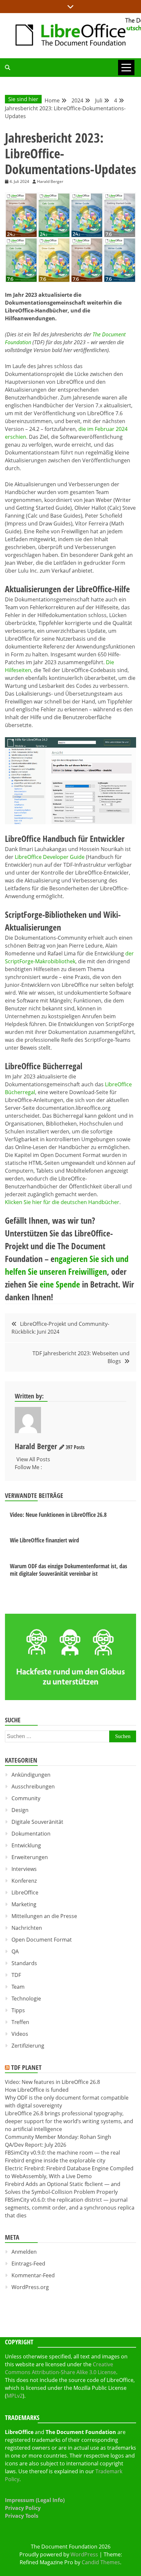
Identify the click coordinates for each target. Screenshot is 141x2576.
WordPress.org (30, 2287)
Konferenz (24, 1881)
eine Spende (60, 1284)
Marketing (24, 1904)
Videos (20, 2034)
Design (20, 1810)
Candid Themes (101, 2562)
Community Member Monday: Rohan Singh (58, 2137)
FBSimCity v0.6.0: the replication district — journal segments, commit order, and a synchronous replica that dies (70, 2208)
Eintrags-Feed (28, 2264)
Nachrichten (27, 1928)
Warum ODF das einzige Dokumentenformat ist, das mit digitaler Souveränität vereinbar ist (69, 1570)
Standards (24, 1963)
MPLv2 (15, 2396)
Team (18, 1987)
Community (26, 1798)
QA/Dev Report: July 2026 (36, 2145)
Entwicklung (26, 1845)
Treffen (20, 2022)
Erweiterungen (30, 1857)
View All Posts (33, 1459)
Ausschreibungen (33, 1786)
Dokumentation (31, 1834)
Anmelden (24, 2252)
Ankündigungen (31, 1775)
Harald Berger (36, 1446)
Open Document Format (42, 1940)
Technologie (26, 1999)
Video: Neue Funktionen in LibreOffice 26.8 (58, 1515)
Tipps (18, 2010)
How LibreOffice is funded (37, 2090)
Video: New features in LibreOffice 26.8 (52, 2082)
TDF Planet (26, 2067)
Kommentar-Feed (33, 2275)
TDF (16, 1975)
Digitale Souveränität (37, 1822)
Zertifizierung (28, 2046)
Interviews (24, 1869)
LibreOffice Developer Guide (50, 857)
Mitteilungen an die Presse (44, 1916)
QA (15, 1951)
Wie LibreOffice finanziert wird (44, 1540)
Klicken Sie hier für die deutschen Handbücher (62, 1202)
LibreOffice (25, 1892)
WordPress (84, 2554)
